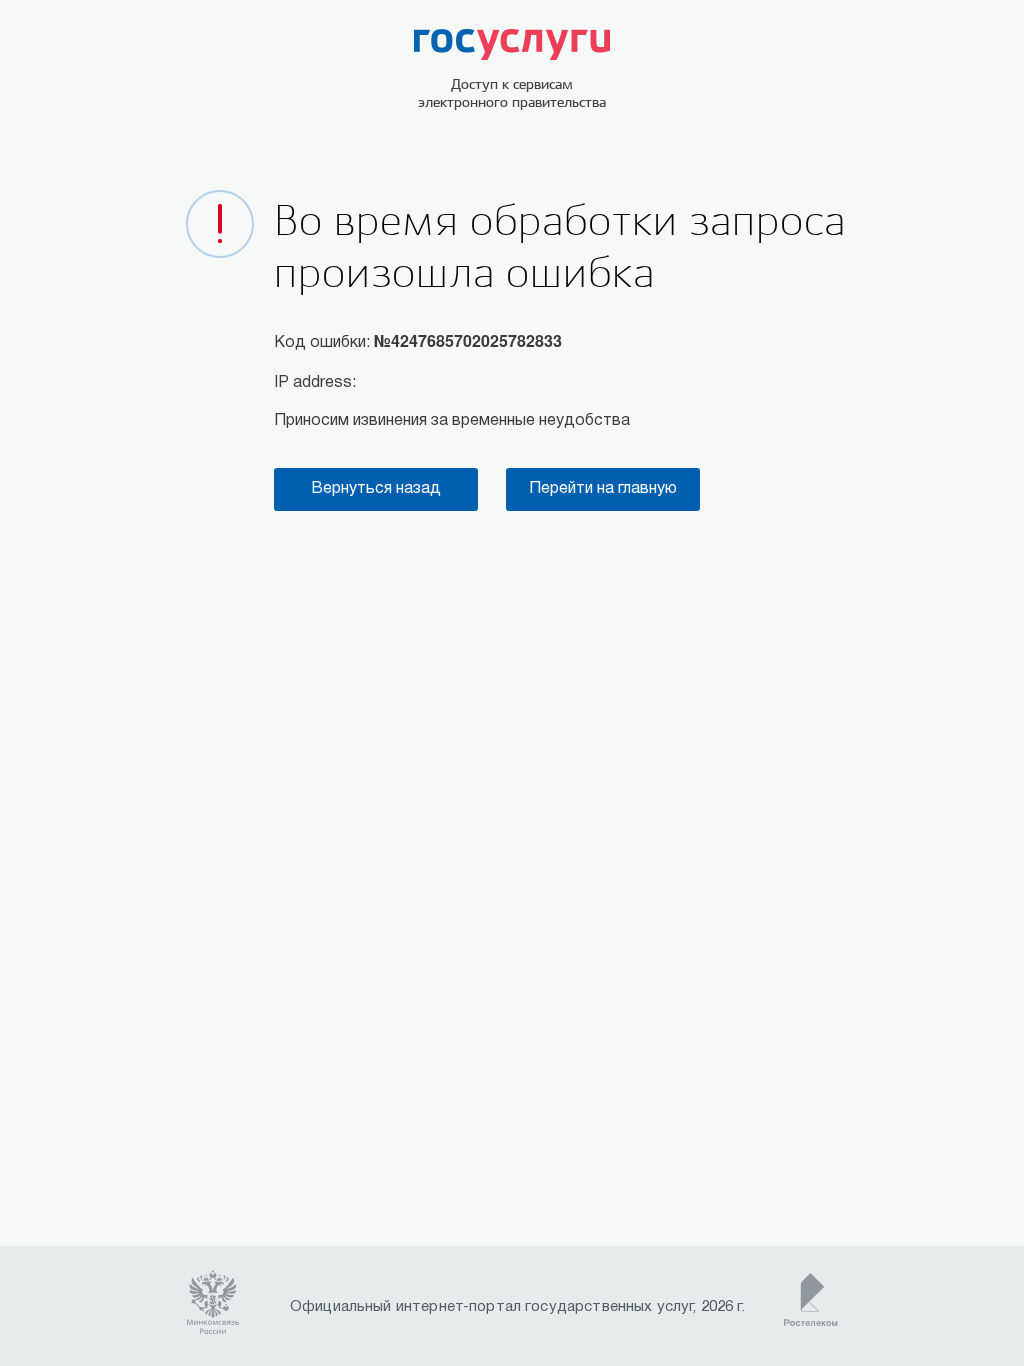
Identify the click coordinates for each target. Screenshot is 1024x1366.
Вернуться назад (376, 489)
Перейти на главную (603, 489)
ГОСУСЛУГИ (512, 44)
